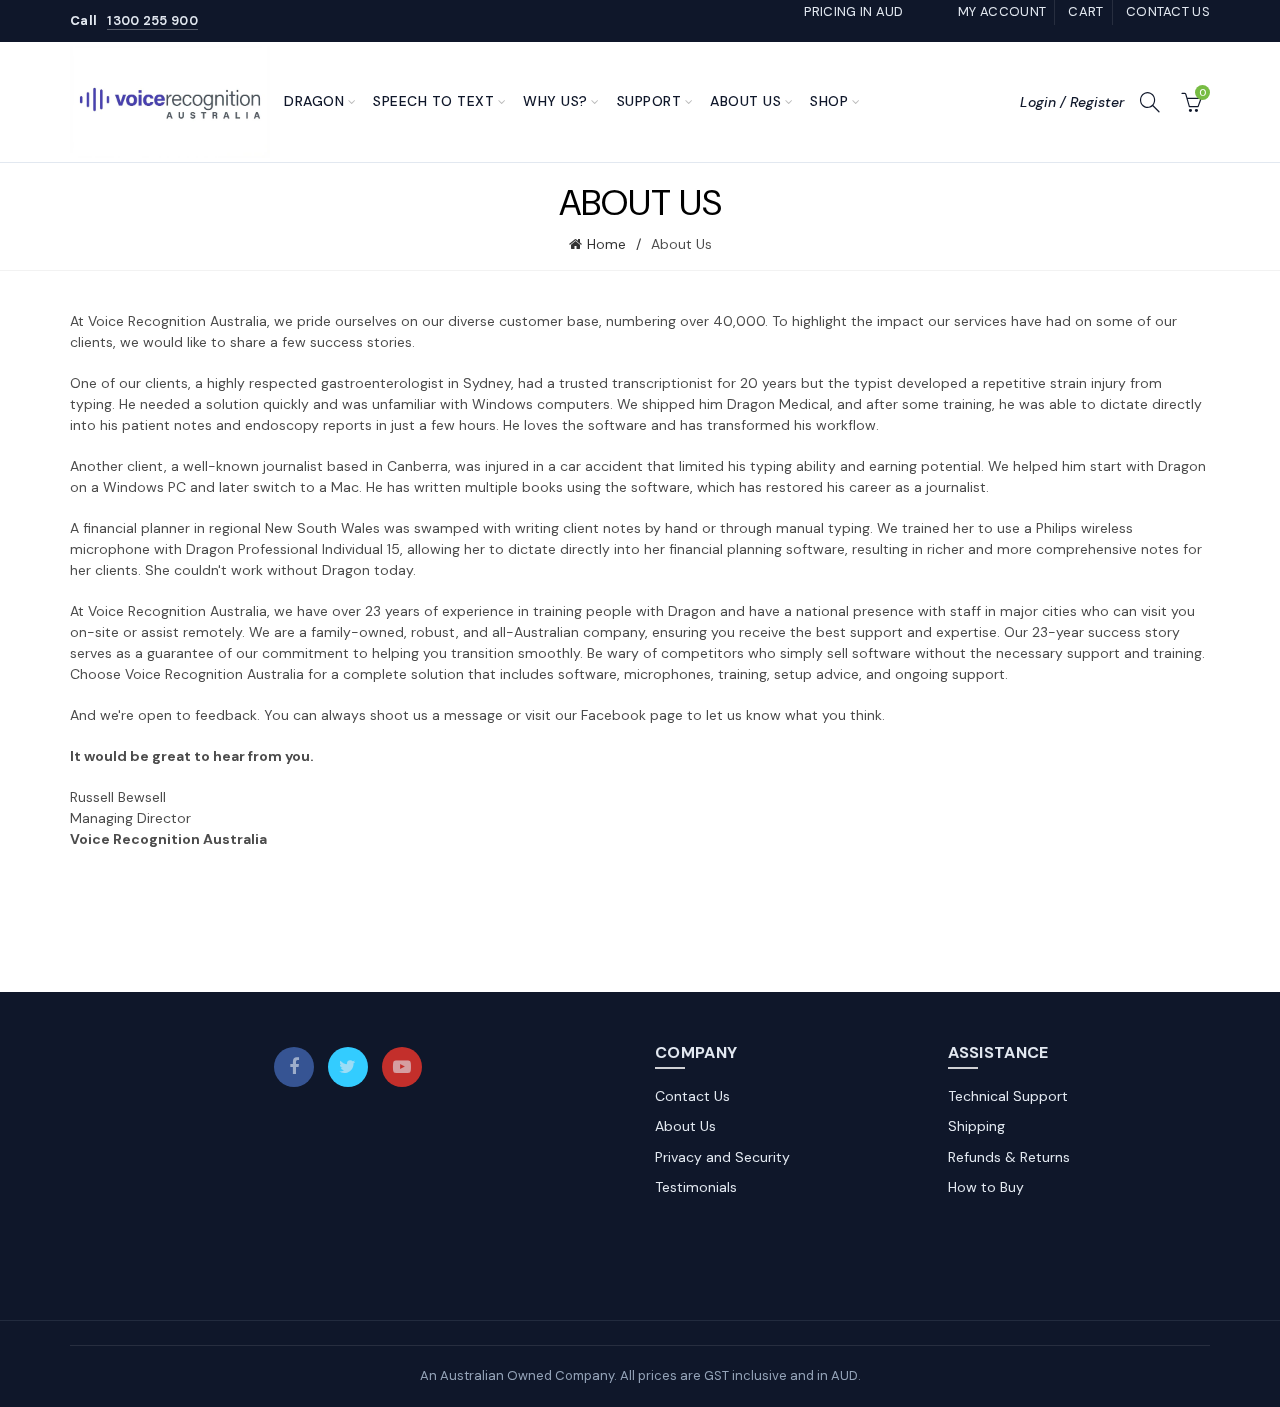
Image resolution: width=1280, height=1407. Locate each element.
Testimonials (696, 1187)
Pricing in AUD (853, 11)
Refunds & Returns (1009, 1157)
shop (829, 101)
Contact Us (692, 1096)
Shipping (976, 1126)
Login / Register (1072, 102)
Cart (1085, 11)
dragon (314, 101)
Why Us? (555, 101)
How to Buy (986, 1187)
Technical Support (1008, 1096)
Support (649, 101)
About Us (745, 101)
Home (606, 244)
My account (1002, 11)
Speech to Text (433, 101)
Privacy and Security (722, 1157)
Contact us (1168, 11)
